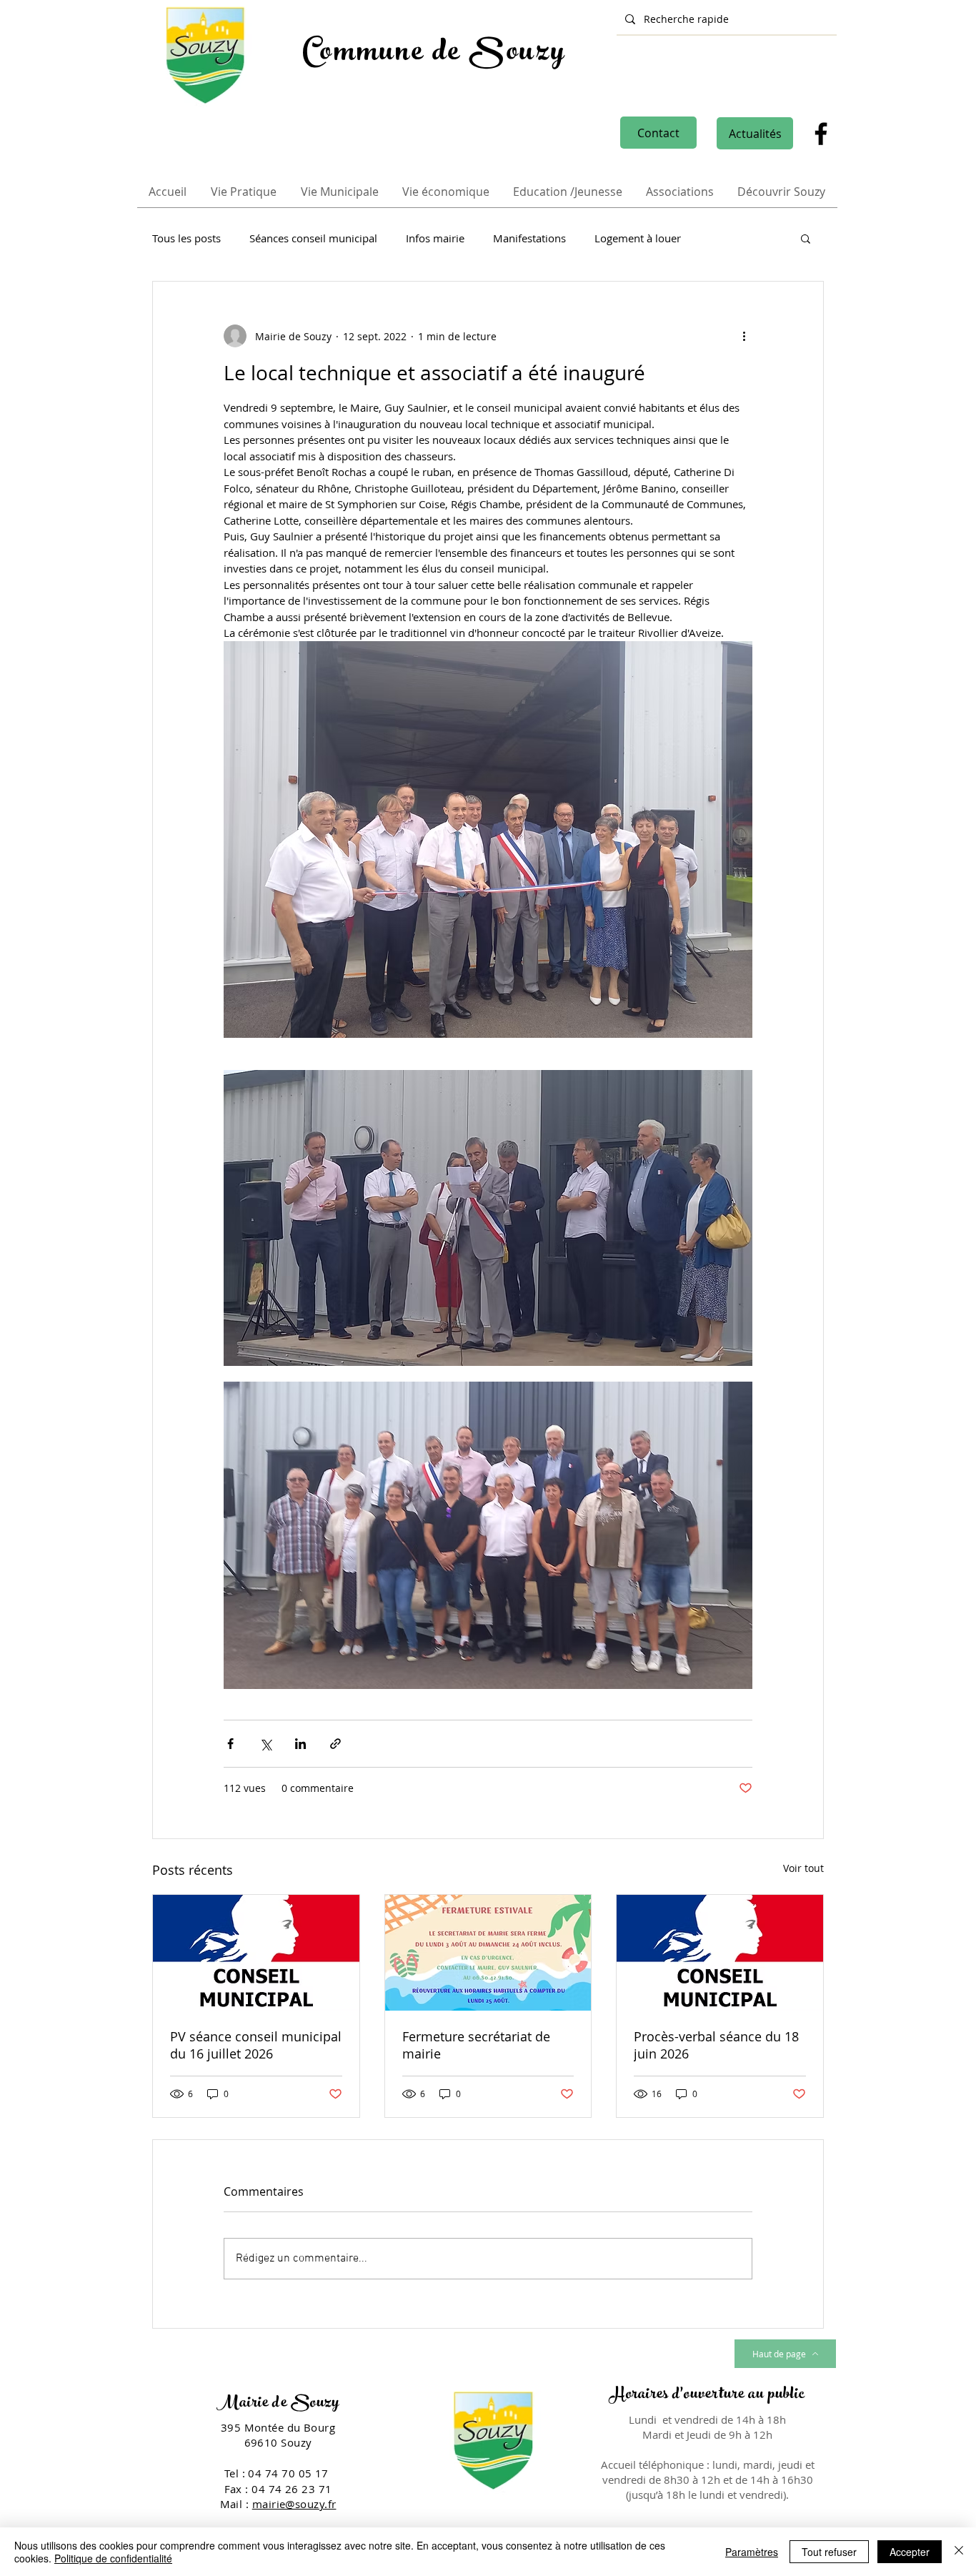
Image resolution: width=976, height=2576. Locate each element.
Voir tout (803, 1868)
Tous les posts (186, 238)
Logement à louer (638, 238)
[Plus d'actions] (744, 336)
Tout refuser (829, 2552)
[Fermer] (959, 2552)
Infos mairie (435, 238)
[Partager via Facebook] (230, 1744)
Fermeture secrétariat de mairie (476, 2045)
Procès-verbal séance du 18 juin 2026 (716, 2045)
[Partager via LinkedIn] (300, 1744)
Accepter (910, 2552)
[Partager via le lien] (335, 1744)
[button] (806, 238)
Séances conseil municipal (313, 238)
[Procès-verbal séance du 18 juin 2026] (720, 1953)
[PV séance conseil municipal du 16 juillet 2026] (256, 1953)
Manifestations (529, 238)
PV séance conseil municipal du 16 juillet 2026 (256, 2045)
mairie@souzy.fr (294, 2504)
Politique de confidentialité (113, 2558)
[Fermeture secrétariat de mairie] (488, 1953)
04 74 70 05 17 (290, 2473)
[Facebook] (821, 134)
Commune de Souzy (434, 54)
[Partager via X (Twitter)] (265, 1744)
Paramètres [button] (752, 2552)
